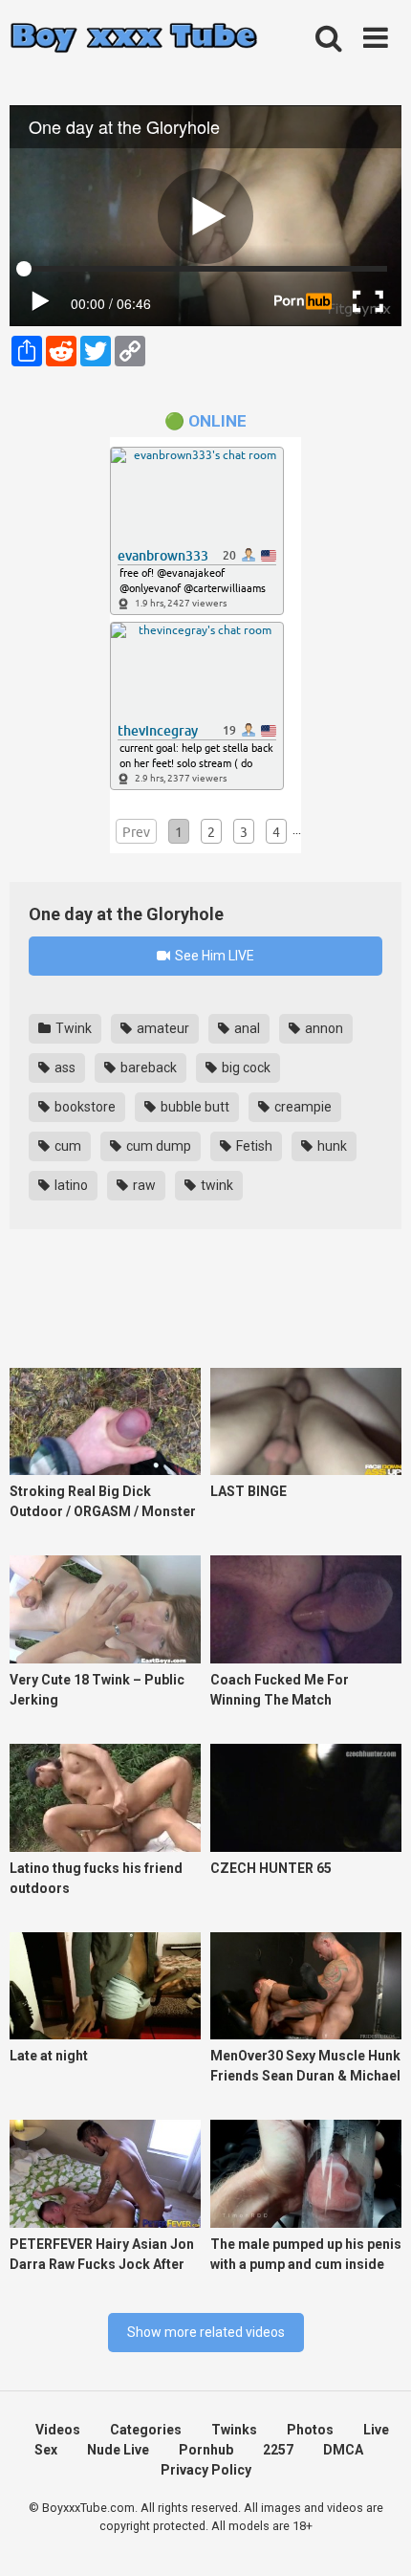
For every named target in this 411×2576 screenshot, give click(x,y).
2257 (278, 2450)
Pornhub (206, 2450)
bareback (147, 1068)
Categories (146, 2430)
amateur (162, 1028)
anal (246, 1028)
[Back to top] (376, 2537)
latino (70, 1185)
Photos (310, 2430)
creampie (302, 1107)
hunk (331, 1146)
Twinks (234, 2430)
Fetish (253, 1146)
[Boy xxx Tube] (134, 39)
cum (66, 1146)
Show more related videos (206, 2332)
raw (143, 1185)
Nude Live (118, 2450)
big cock (245, 1068)
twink (216, 1185)
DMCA (343, 2450)
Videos (58, 2430)
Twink (72, 1028)
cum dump (157, 1146)
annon (323, 1028)
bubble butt (194, 1107)
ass (64, 1068)
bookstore (84, 1107)
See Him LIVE (213, 956)
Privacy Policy (206, 2470)
